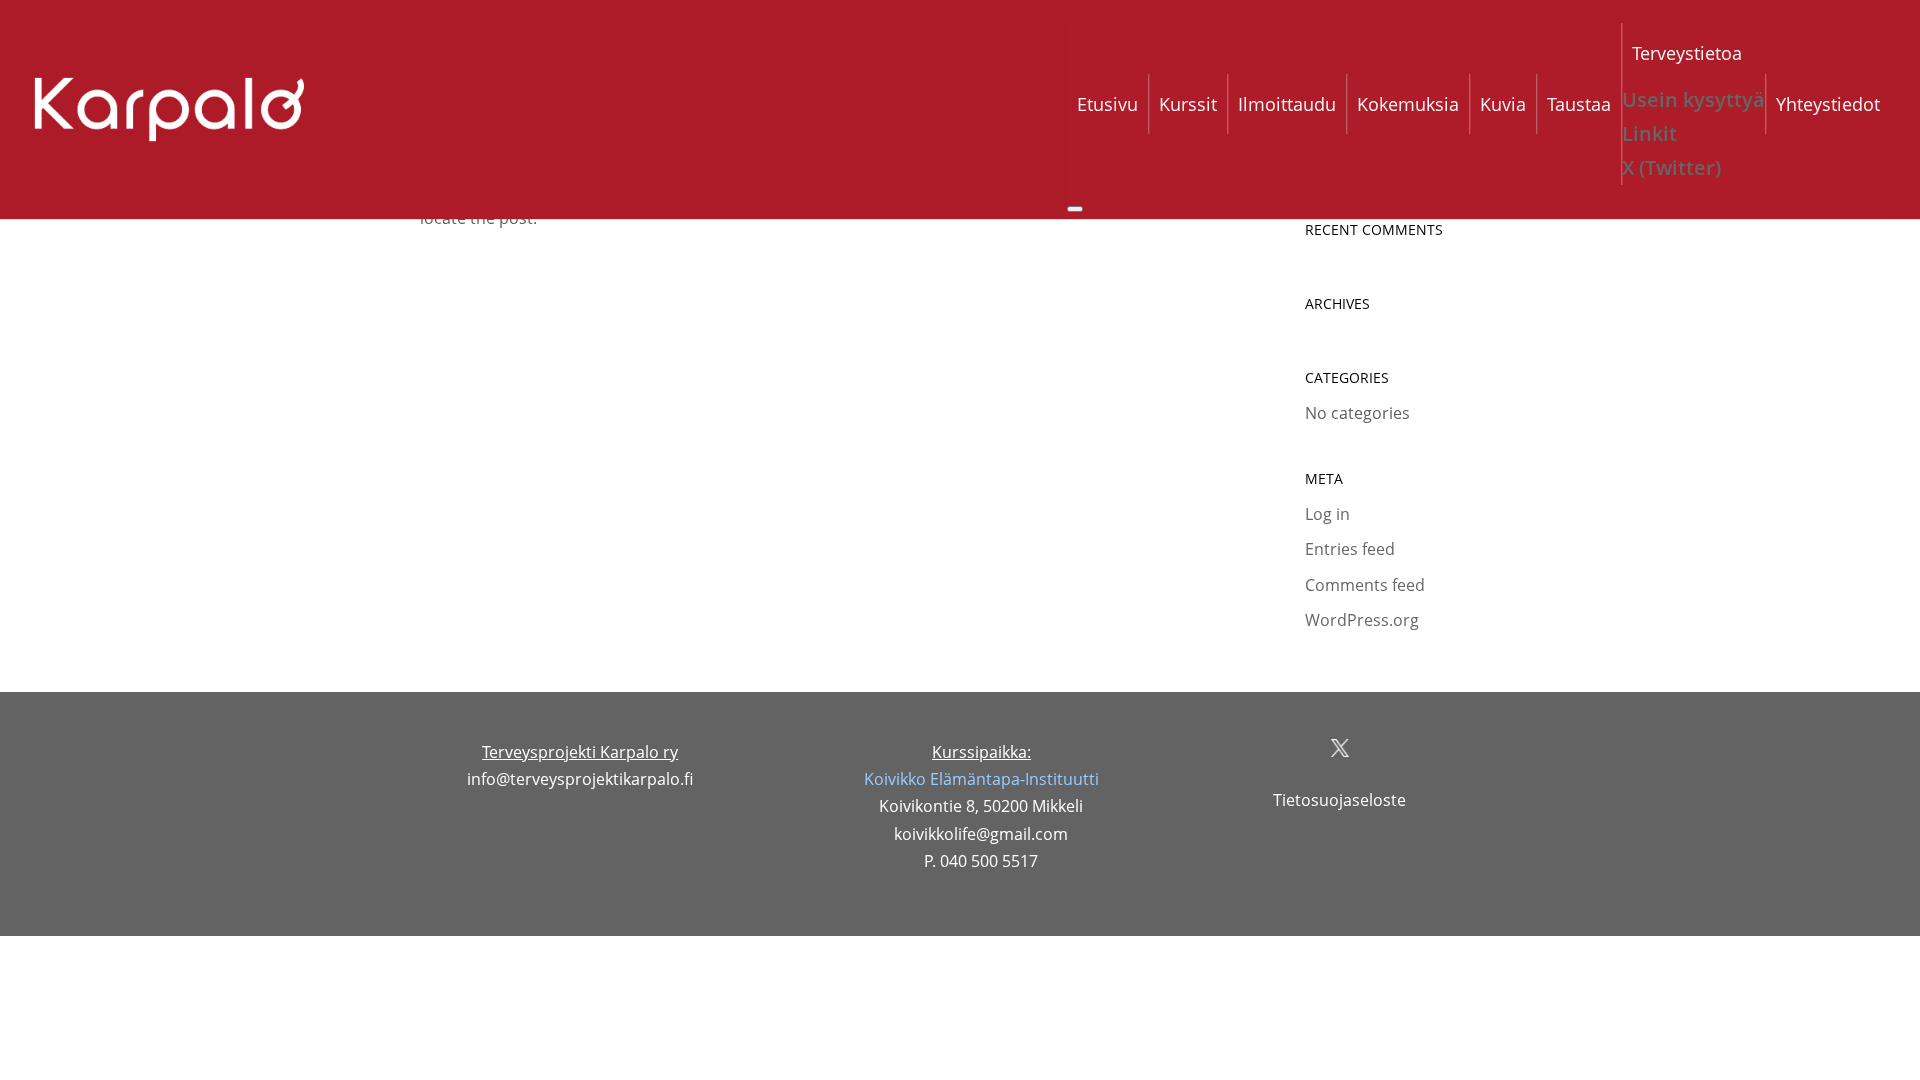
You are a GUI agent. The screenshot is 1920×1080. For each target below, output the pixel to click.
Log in (1327, 514)
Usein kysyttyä (1693, 99)
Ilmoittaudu (1287, 104)
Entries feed (1350, 549)
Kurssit (1188, 104)
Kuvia (1503, 104)
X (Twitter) (1671, 167)
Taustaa (1579, 104)
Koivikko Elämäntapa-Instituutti (981, 779)
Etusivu (1107, 104)
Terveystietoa (1687, 53)
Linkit (1649, 133)
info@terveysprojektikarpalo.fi (580, 779)
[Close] (1075, 209)
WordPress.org (1362, 620)
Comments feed (1365, 585)
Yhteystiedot (1828, 104)
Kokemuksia (1408, 104)
